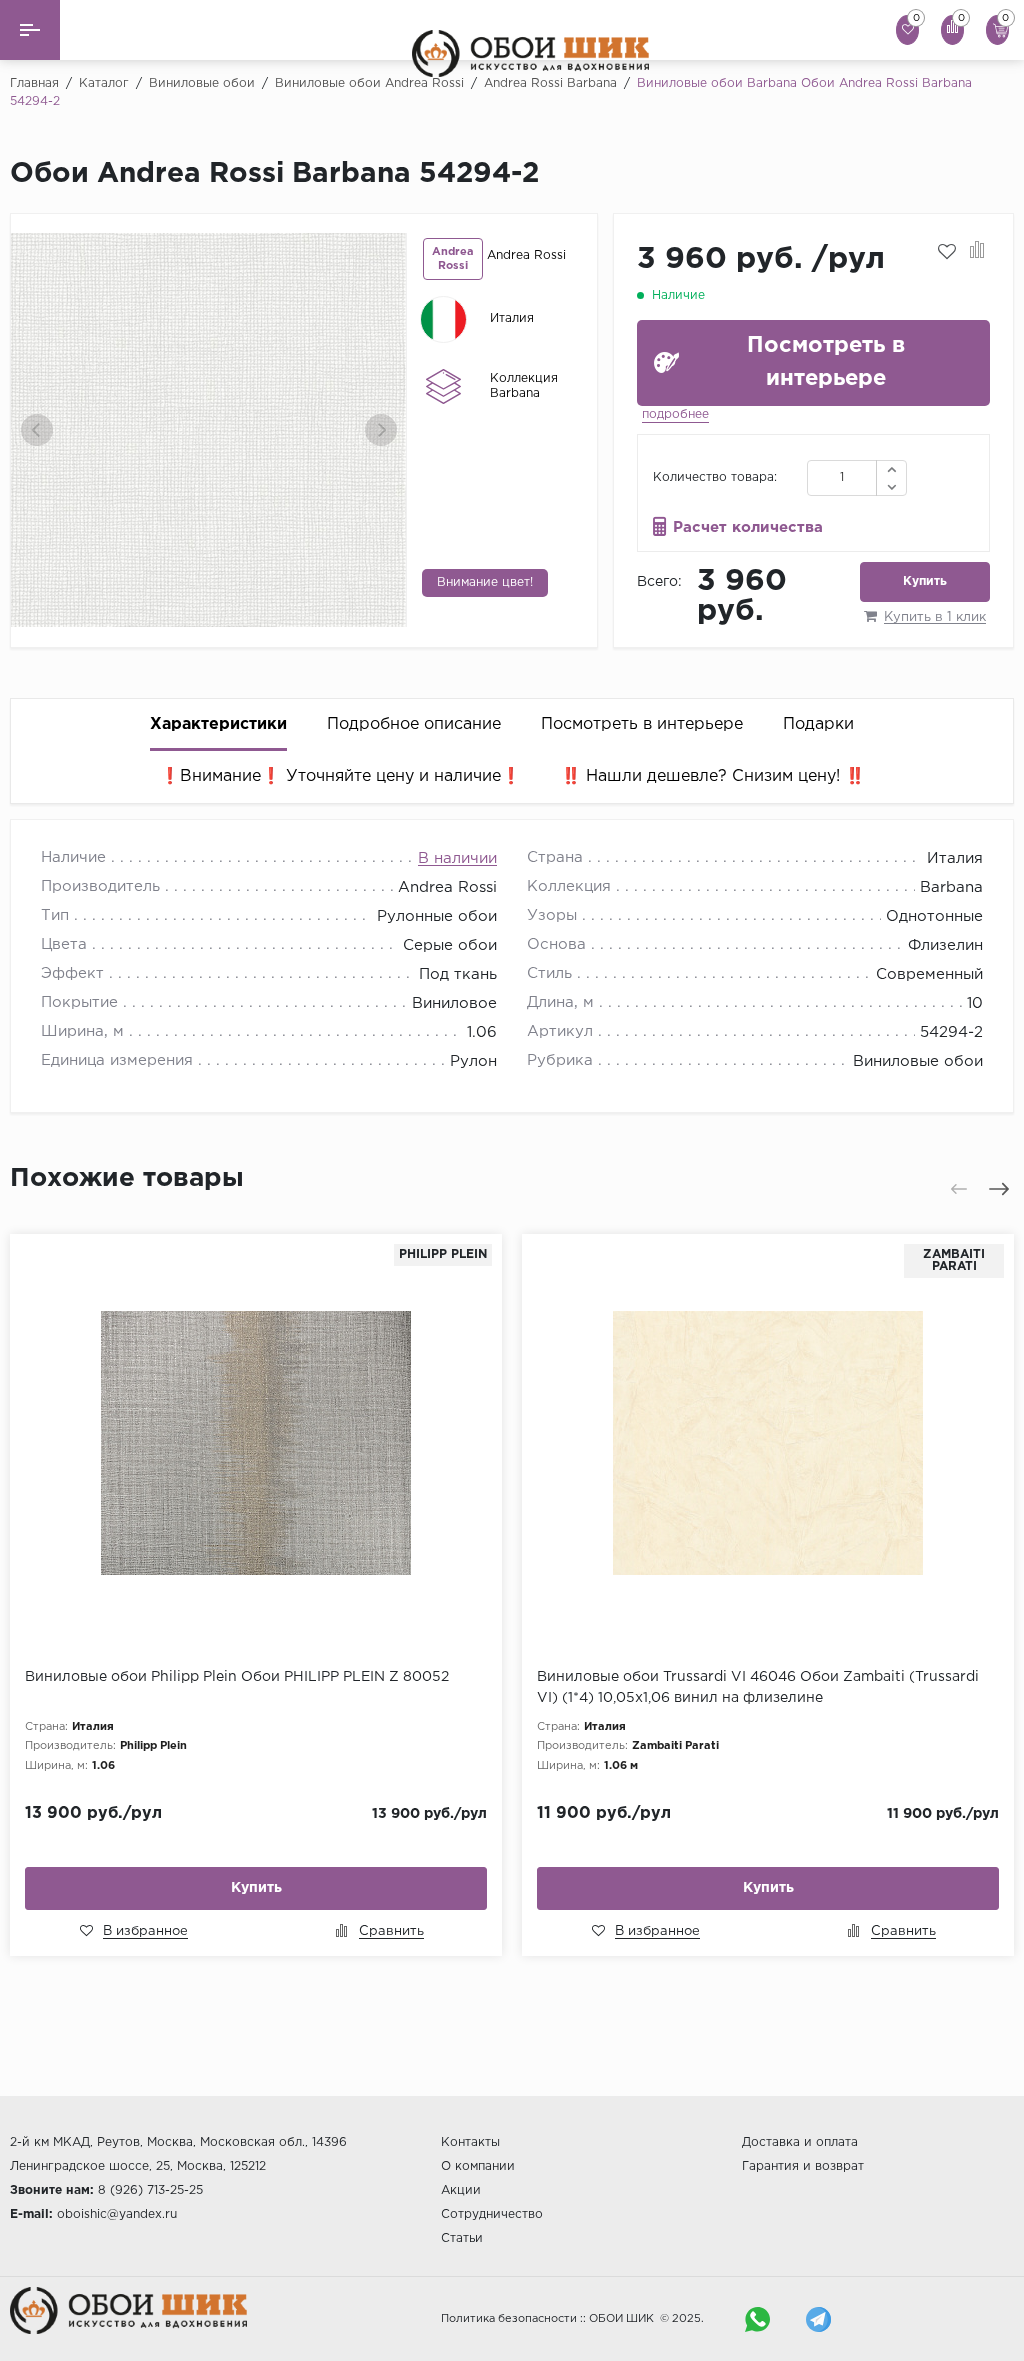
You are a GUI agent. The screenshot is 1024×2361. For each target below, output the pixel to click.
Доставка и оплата (800, 2142)
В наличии (457, 858)
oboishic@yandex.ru (117, 2214)
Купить (925, 581)
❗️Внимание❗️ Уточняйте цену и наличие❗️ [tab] (340, 776)
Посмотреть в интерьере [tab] (642, 724)
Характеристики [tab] (218, 724)
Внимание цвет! (485, 582)
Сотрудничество (492, 2214)
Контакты (470, 2142)
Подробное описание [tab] (414, 724)
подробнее (675, 414)
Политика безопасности (509, 2319)
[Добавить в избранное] (947, 252)
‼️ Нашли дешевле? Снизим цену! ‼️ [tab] (713, 776)
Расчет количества (748, 527)
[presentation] (37, 430)
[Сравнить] (977, 252)
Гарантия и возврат (803, 2166)
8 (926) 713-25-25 (150, 2190)
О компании (478, 2166)
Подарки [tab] (818, 724)
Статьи (462, 2238)
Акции (461, 2190)
